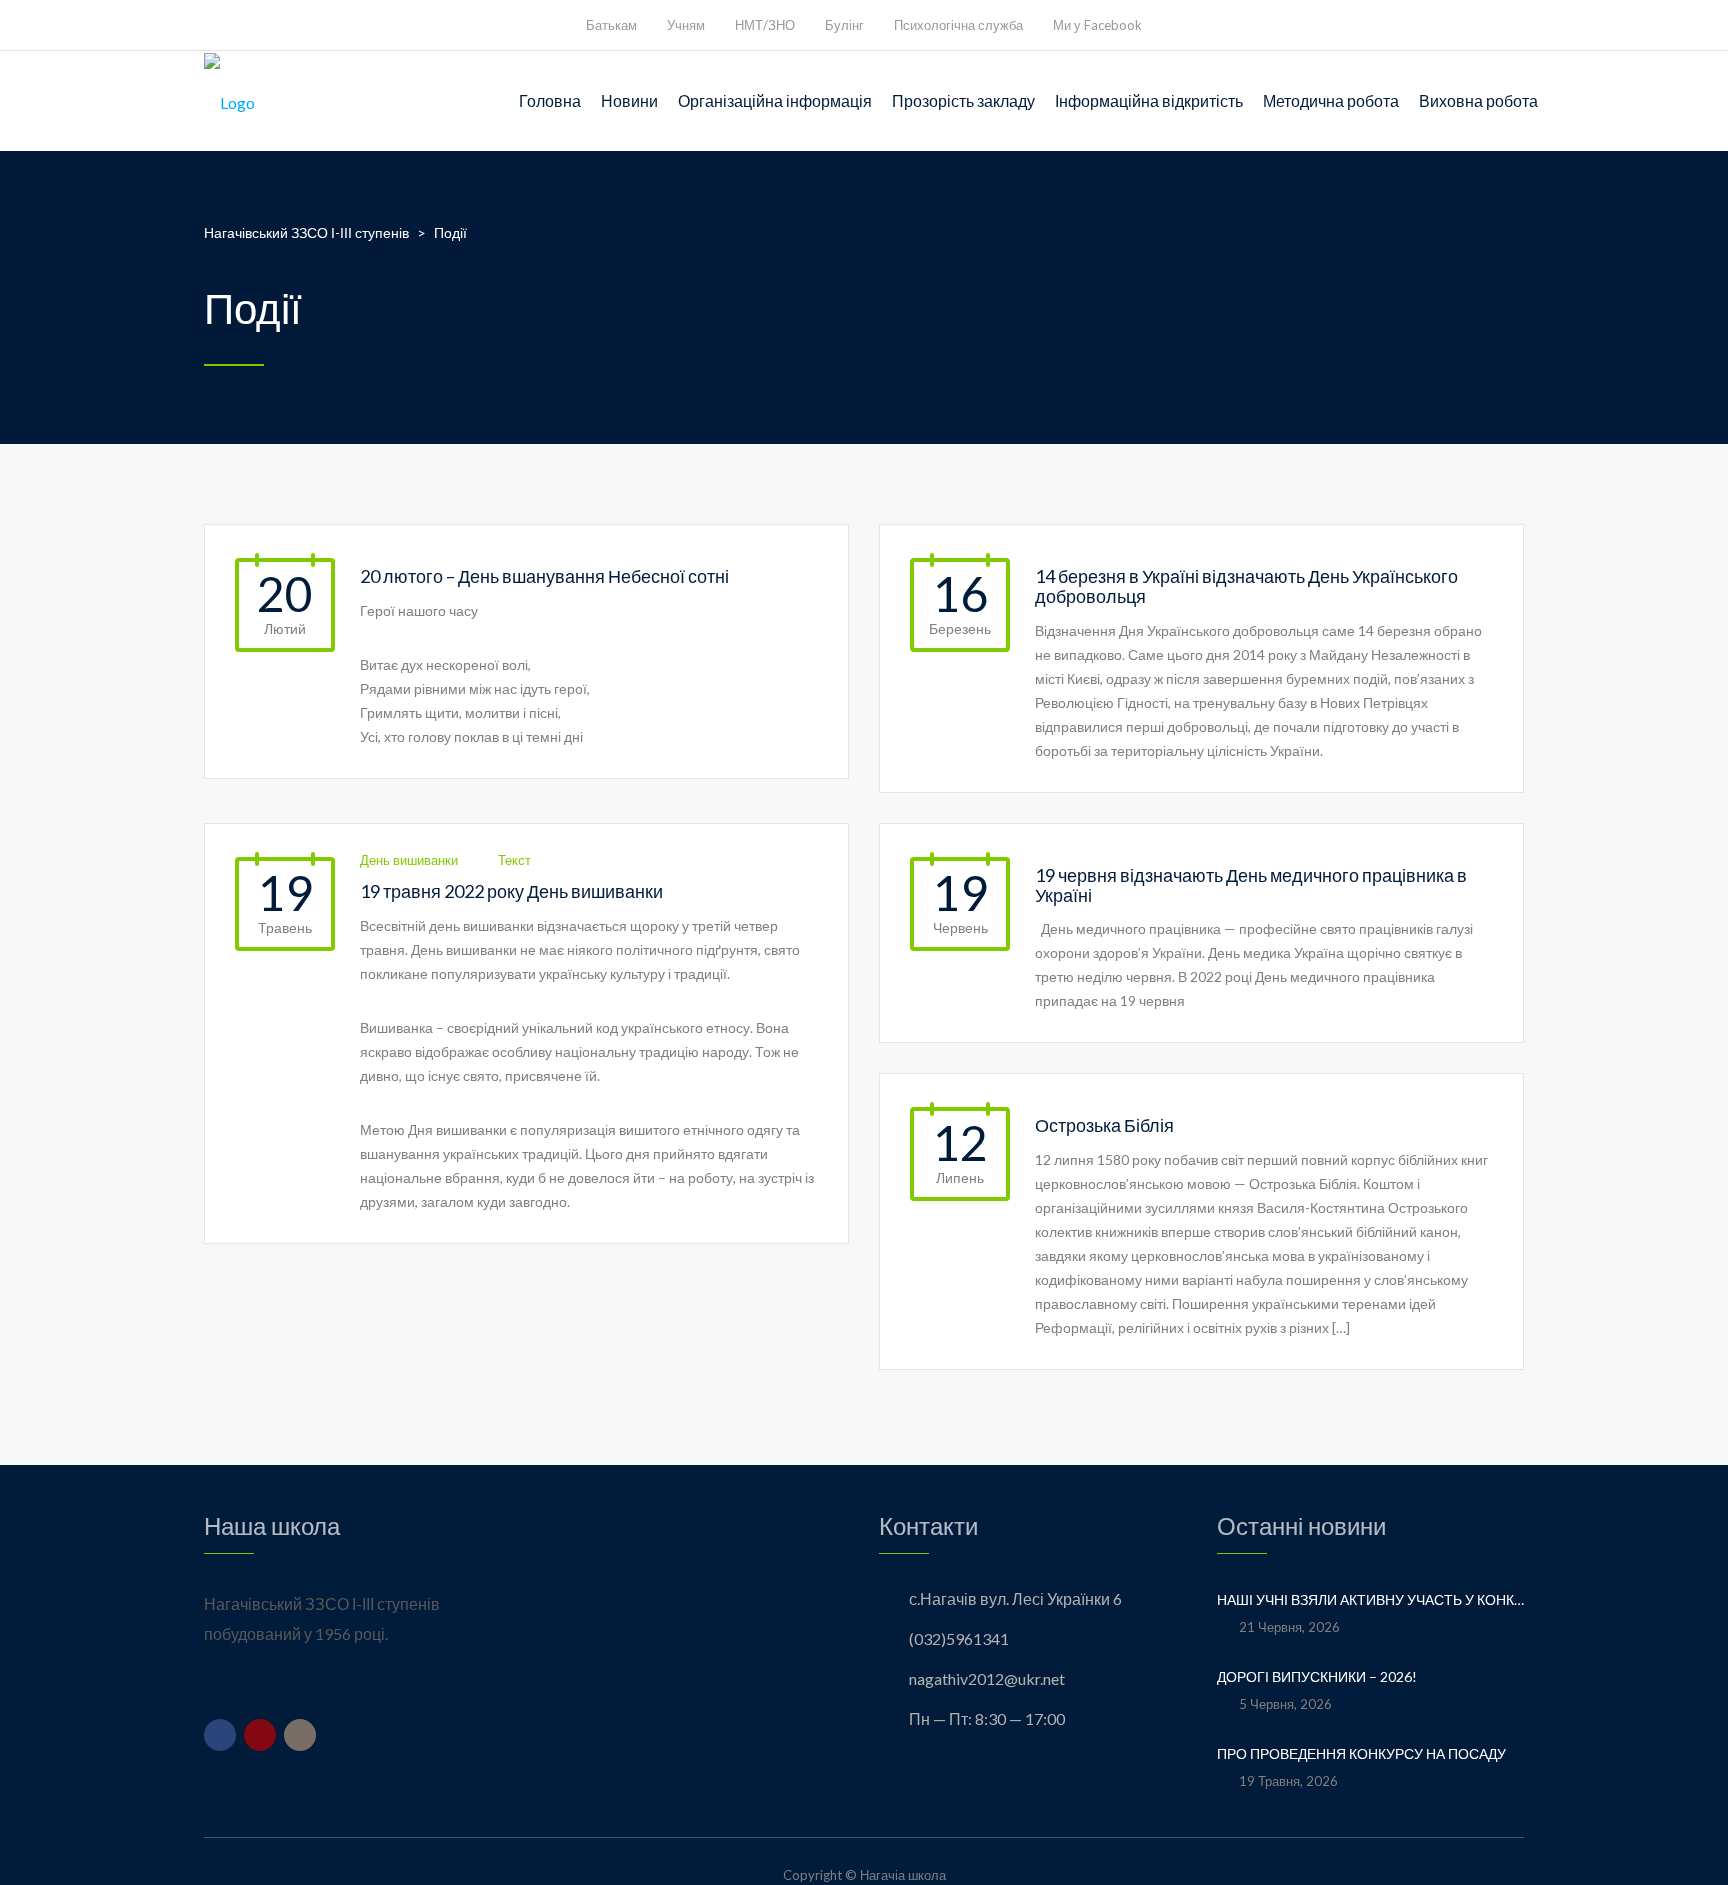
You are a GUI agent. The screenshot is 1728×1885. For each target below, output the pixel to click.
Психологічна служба (958, 25)
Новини (629, 100)
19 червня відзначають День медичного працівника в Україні (1251, 885)
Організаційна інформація (775, 100)
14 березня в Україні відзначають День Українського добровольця (1246, 586)
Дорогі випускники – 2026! (1318, 1676)
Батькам (611, 25)
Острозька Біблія (1104, 1125)
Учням (686, 25)
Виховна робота (1478, 100)
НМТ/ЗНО (765, 25)
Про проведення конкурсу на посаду (1361, 1753)
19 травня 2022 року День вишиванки (511, 891)
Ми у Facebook (1097, 25)
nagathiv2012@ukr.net (987, 1678)
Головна (550, 100)
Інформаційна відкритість (1149, 100)
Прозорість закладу (963, 100)
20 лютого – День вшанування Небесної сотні (544, 576)
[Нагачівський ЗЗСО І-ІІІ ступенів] (229, 101)
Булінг (844, 25)
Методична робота (1331, 100)
